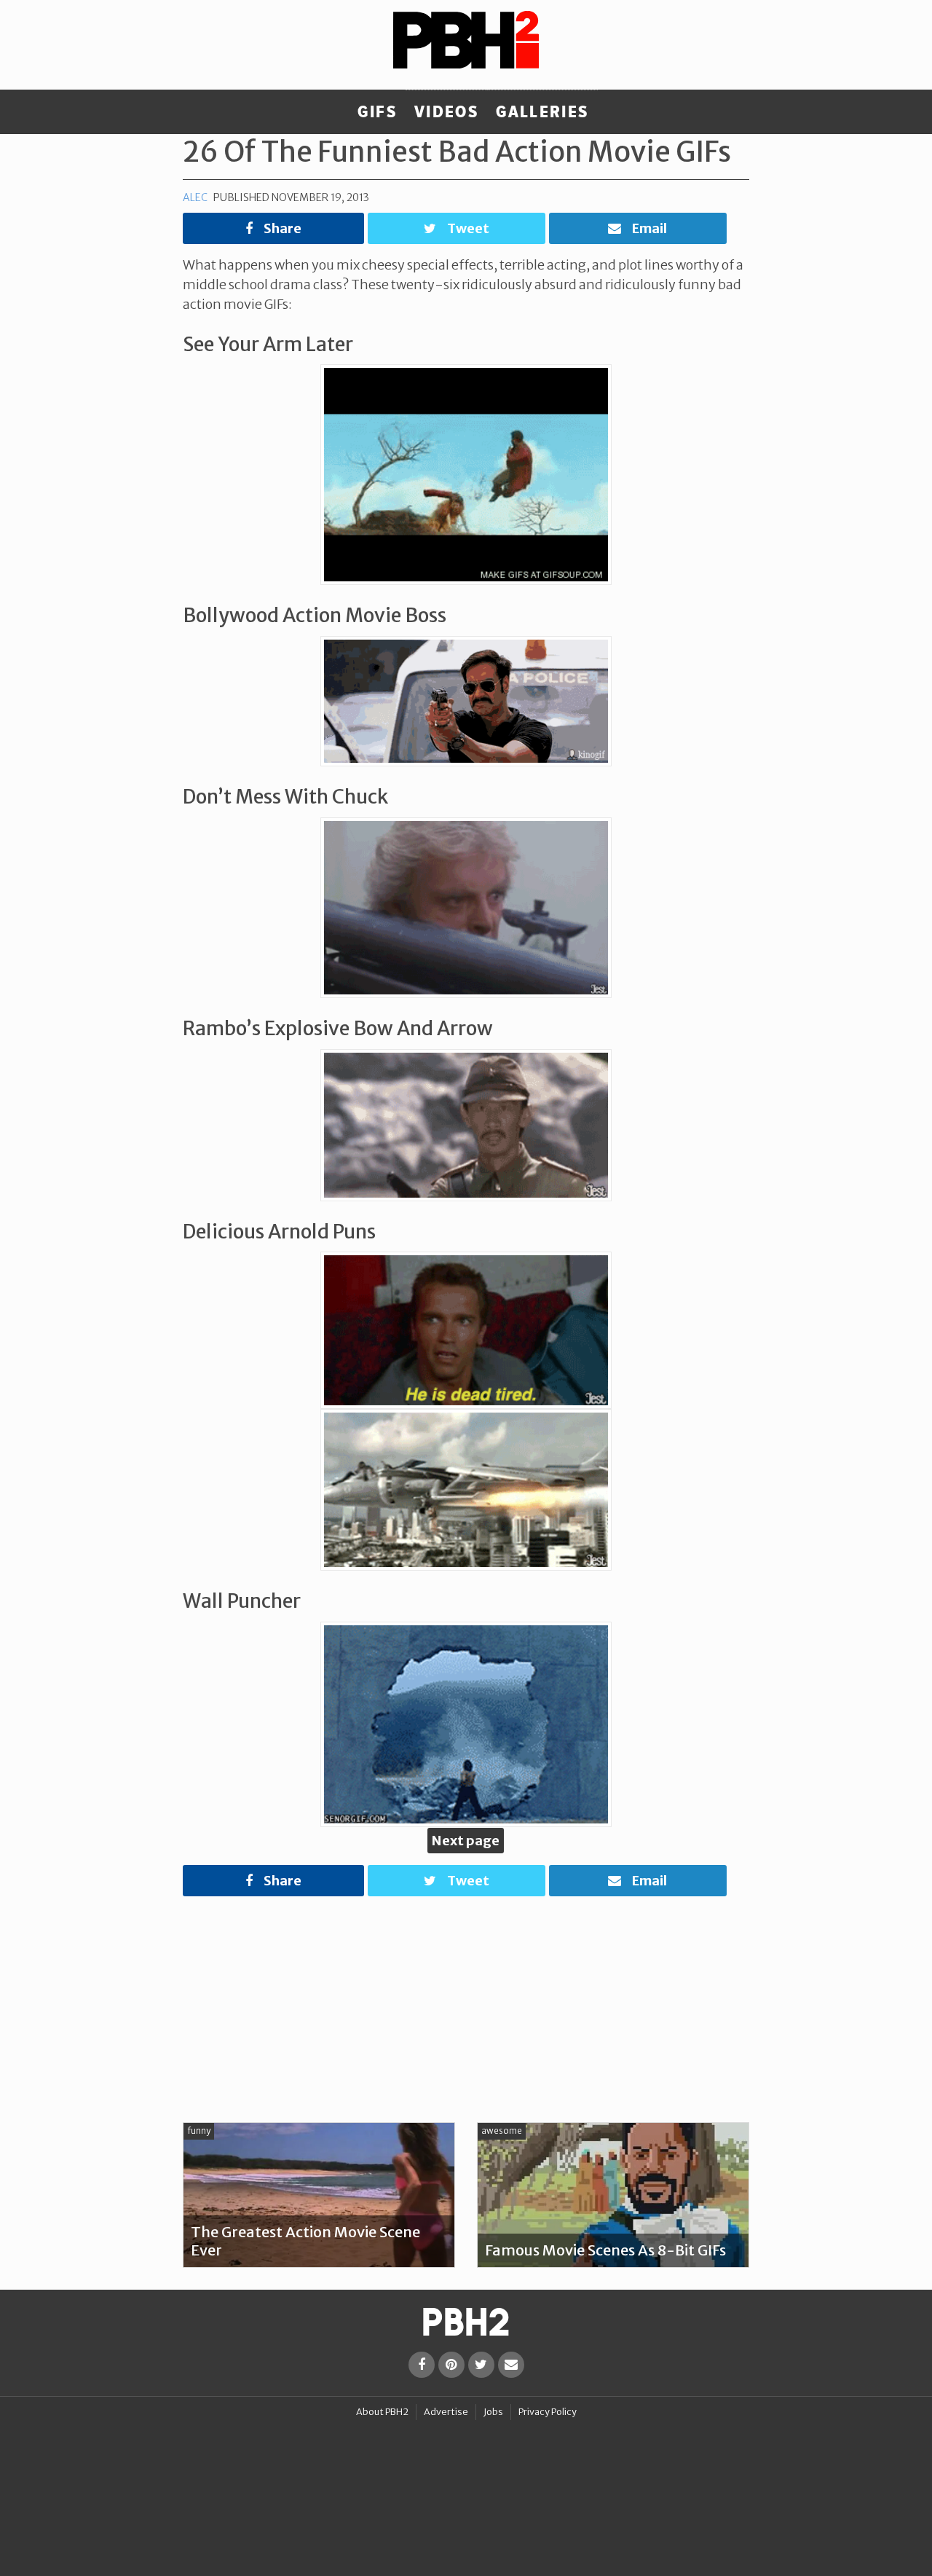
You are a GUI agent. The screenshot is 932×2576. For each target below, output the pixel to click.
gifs (377, 112)
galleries (542, 112)
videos (446, 112)
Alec (195, 197)
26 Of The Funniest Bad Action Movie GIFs (457, 152)
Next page (466, 1841)
